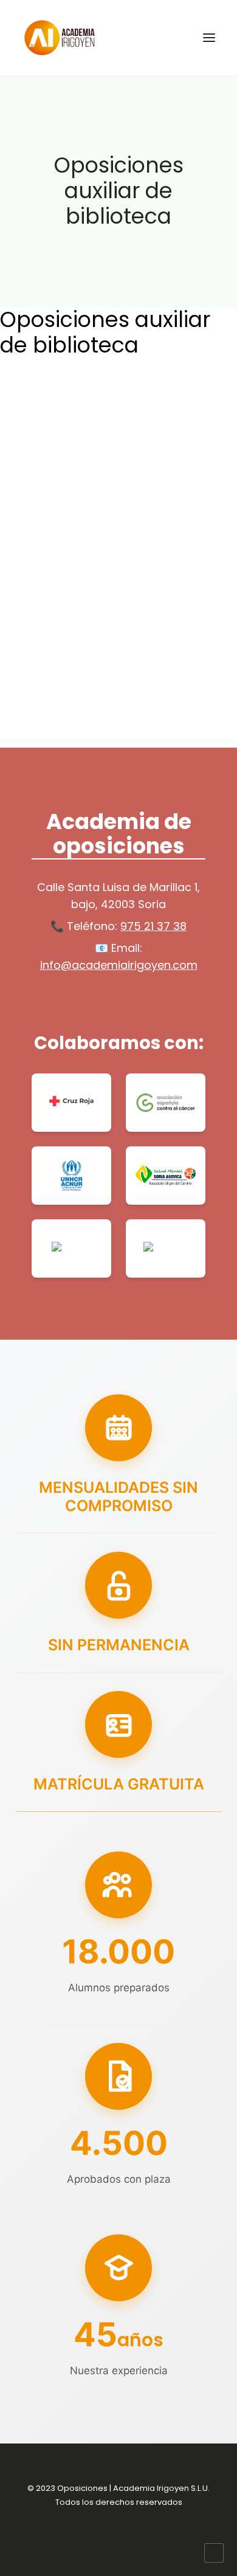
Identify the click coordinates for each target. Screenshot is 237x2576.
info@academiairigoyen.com (119, 965)
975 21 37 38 (153, 926)
